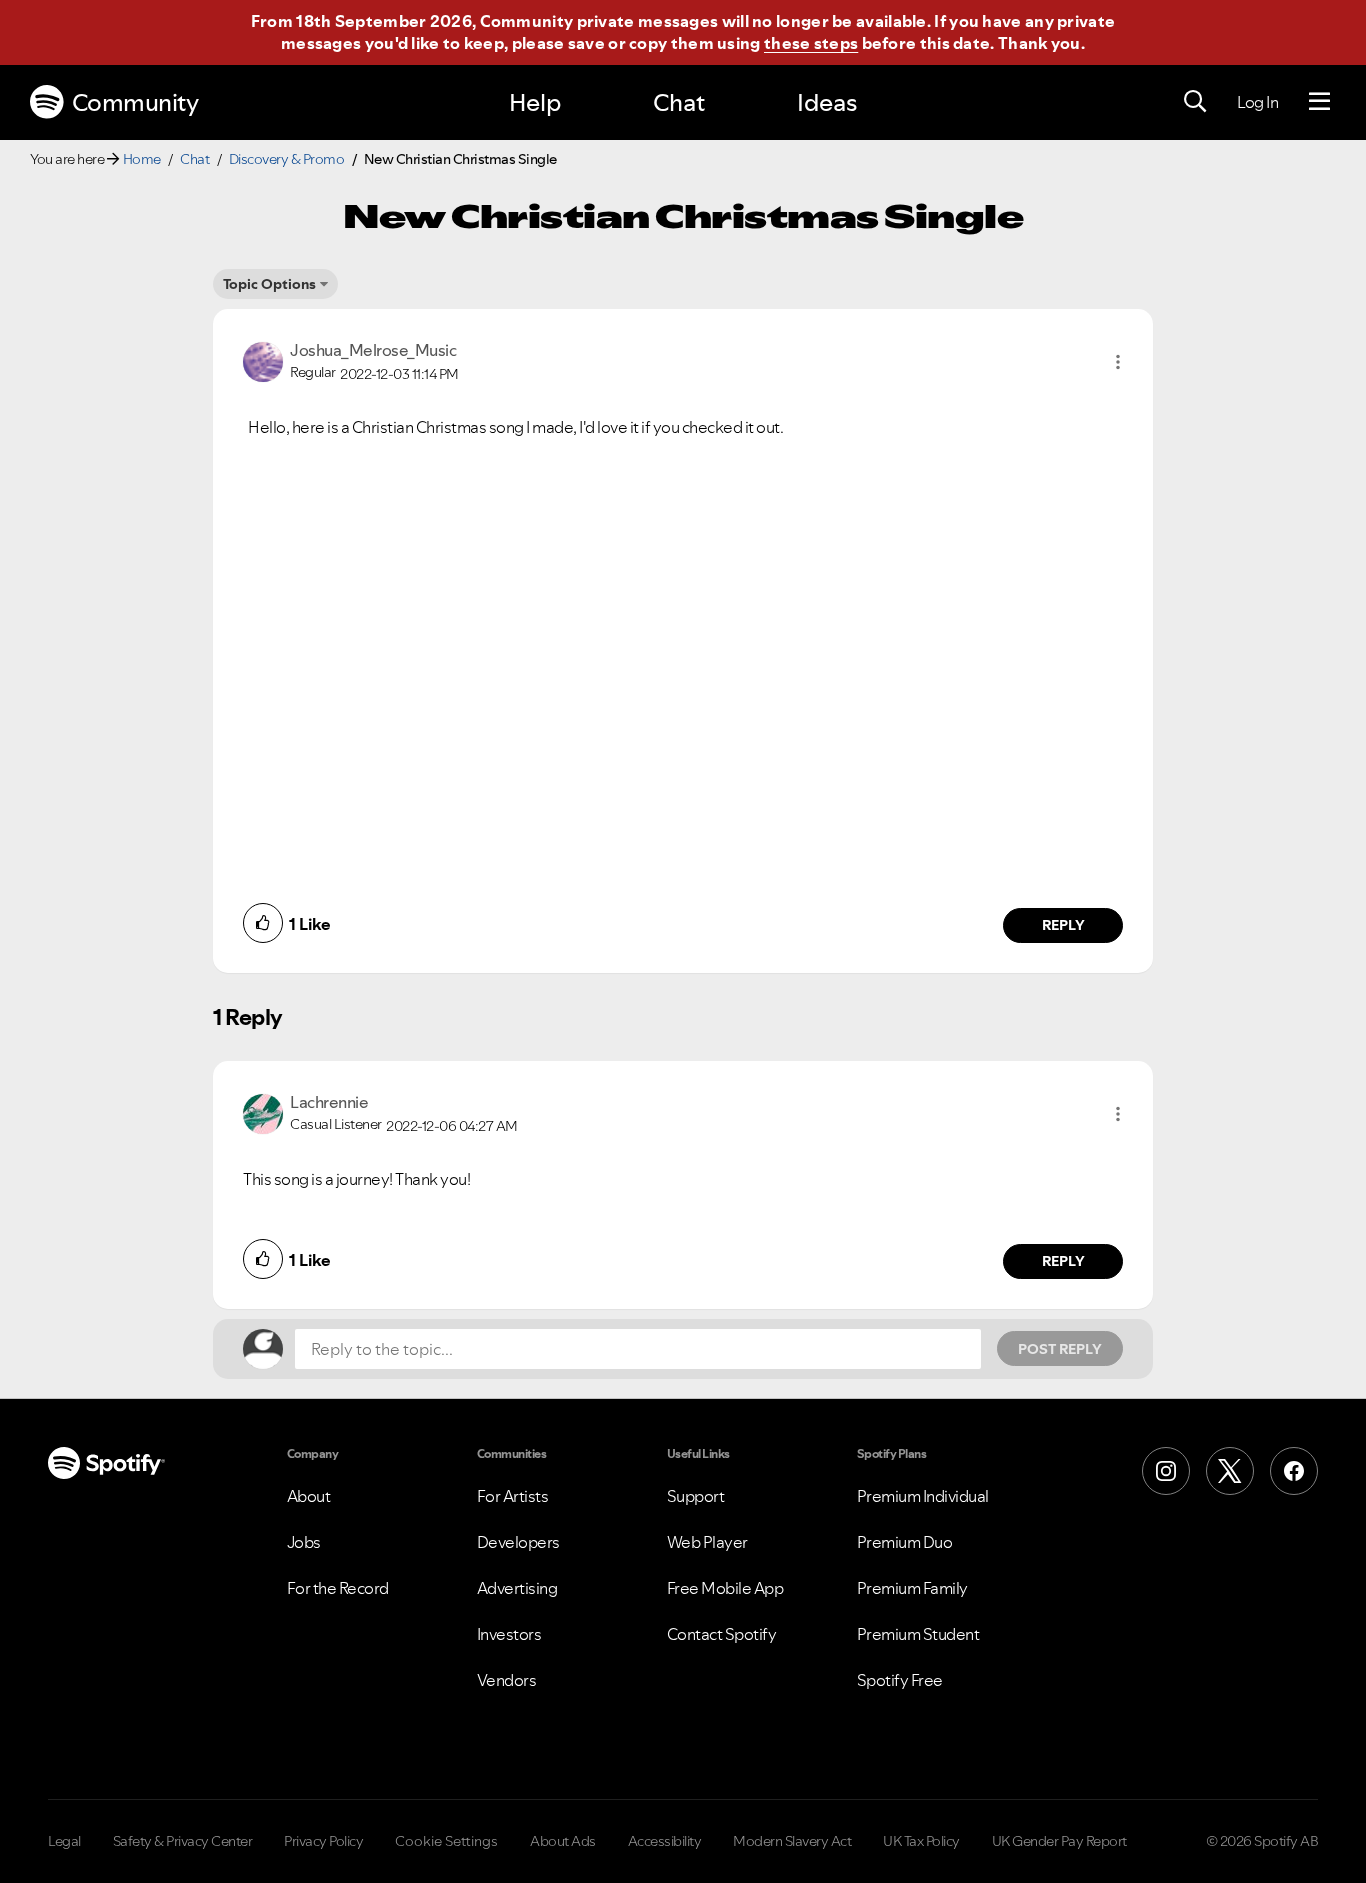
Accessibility (665, 1841)
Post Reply (1060, 1349)
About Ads (563, 1841)
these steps (811, 43)
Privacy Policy (323, 1841)
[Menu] (1319, 102)
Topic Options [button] (269, 284)
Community (135, 102)
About (309, 1496)
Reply (1063, 925)
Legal (64, 1841)
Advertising (517, 1588)
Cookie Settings (446, 1841)
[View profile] (263, 360)
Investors (509, 1634)
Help (535, 102)
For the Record (338, 1588)
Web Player (707, 1542)
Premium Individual (923, 1496)
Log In (1257, 102)
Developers (518, 1542)
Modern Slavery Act (792, 1841)
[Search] (1195, 102)
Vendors (507, 1680)
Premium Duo (905, 1542)
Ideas (827, 102)
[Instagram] (1166, 1471)
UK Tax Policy (921, 1841)
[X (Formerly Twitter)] (1230, 1471)
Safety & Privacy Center (183, 1841)
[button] (1118, 362)
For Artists (513, 1496)
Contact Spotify (722, 1634)
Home (142, 159)
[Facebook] (1294, 1471)
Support (696, 1496)
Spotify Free (900, 1680)
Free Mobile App (725, 1588)
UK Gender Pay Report (1059, 1841)
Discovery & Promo (287, 159)
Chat (679, 102)
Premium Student (918, 1634)
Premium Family (912, 1588)
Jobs (304, 1542)
